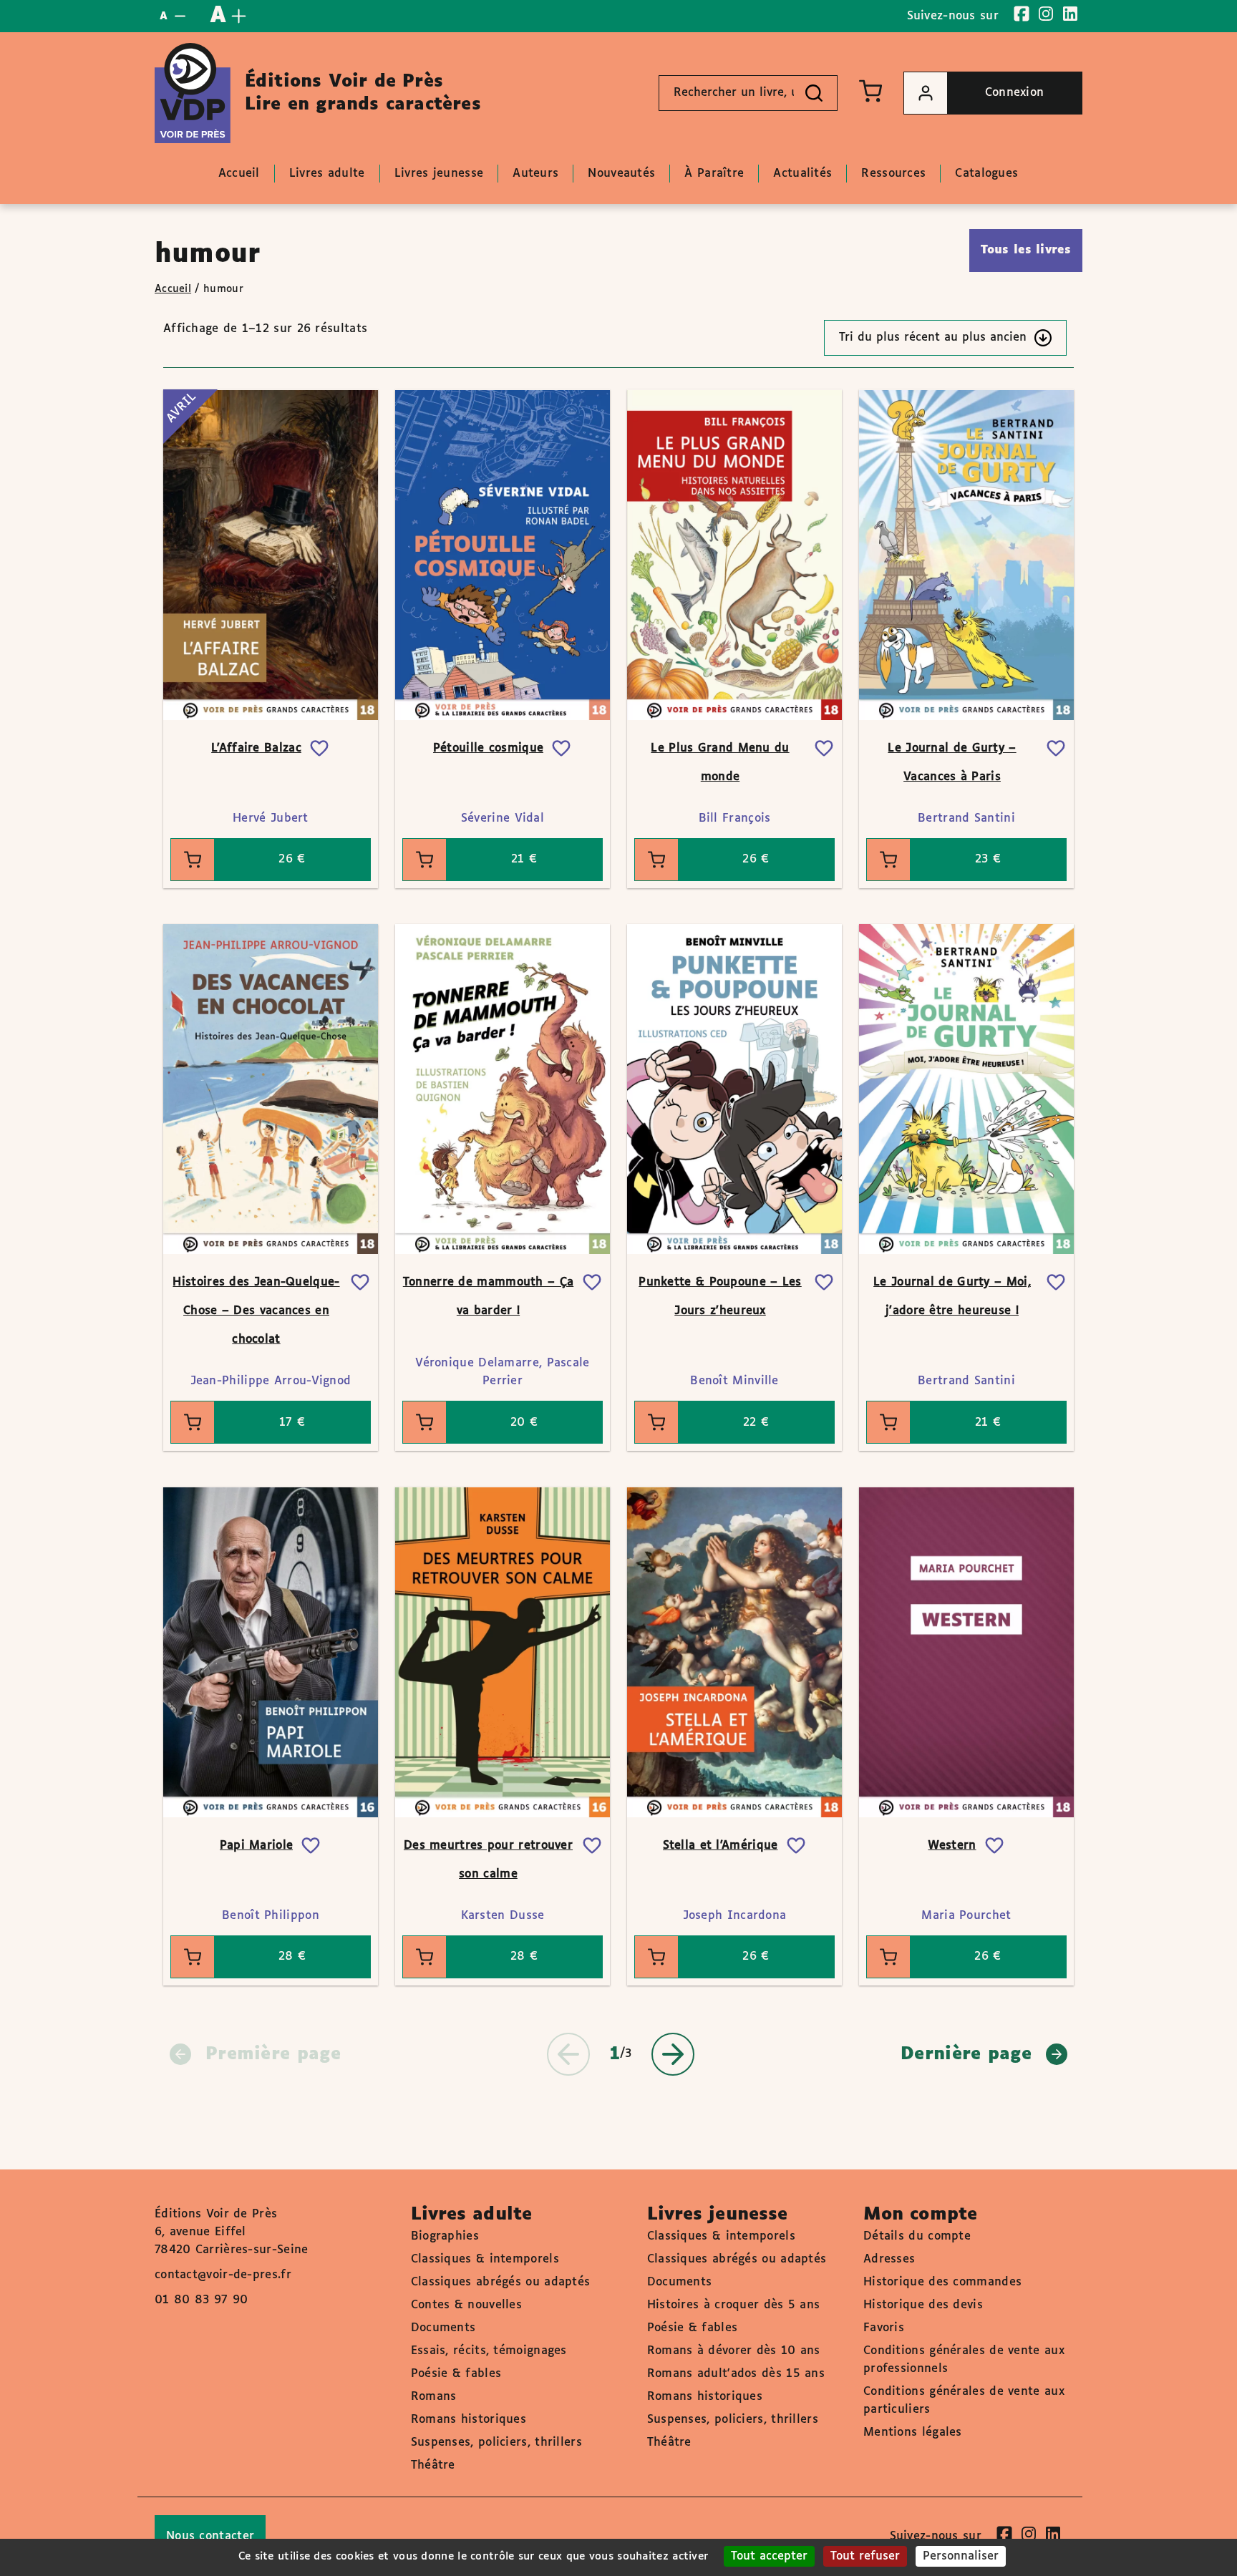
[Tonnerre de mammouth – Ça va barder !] (503, 1089)
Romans (434, 2397)
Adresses (889, 2259)
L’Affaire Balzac (256, 748)
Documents (443, 2328)
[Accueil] (193, 93)
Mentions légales (913, 2432)
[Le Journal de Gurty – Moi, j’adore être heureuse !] (966, 1089)
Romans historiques (469, 2420)
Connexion (1015, 93)
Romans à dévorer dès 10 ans (734, 2351)
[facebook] (1022, 14)
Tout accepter (769, 2556)
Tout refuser (865, 2556)
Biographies (445, 2236)
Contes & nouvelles (466, 2305)
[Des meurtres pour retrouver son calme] (503, 1652)
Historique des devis (923, 2305)
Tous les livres (1026, 250)
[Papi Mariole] (271, 1652)
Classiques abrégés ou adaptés (501, 2282)
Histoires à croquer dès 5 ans (734, 2305)
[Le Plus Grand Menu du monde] (734, 555)
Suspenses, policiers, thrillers (496, 2443)
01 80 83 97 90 (201, 2300)
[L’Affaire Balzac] (271, 555)
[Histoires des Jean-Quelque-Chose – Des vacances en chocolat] (271, 1089)
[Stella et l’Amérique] (734, 1652)
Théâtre (433, 2465)
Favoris (884, 2328)
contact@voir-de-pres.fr (223, 2275)
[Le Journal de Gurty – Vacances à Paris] (966, 555)
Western (952, 1846)
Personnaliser (961, 2556)
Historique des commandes (942, 2282)
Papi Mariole (257, 1846)
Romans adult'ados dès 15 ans (736, 2374)
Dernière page (966, 2054)
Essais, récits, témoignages (489, 2351)
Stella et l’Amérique (721, 1846)
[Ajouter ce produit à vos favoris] (319, 749)
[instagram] (1046, 14)
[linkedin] (1070, 14)
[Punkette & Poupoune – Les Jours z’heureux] (734, 1089)
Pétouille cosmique (488, 748)
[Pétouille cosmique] (503, 555)
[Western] (966, 1652)
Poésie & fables (456, 2374)
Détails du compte (917, 2236)
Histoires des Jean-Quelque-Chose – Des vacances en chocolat (256, 1311)
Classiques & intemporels (485, 2259)
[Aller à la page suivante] (673, 2054)
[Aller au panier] (870, 91)
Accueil (173, 289)
